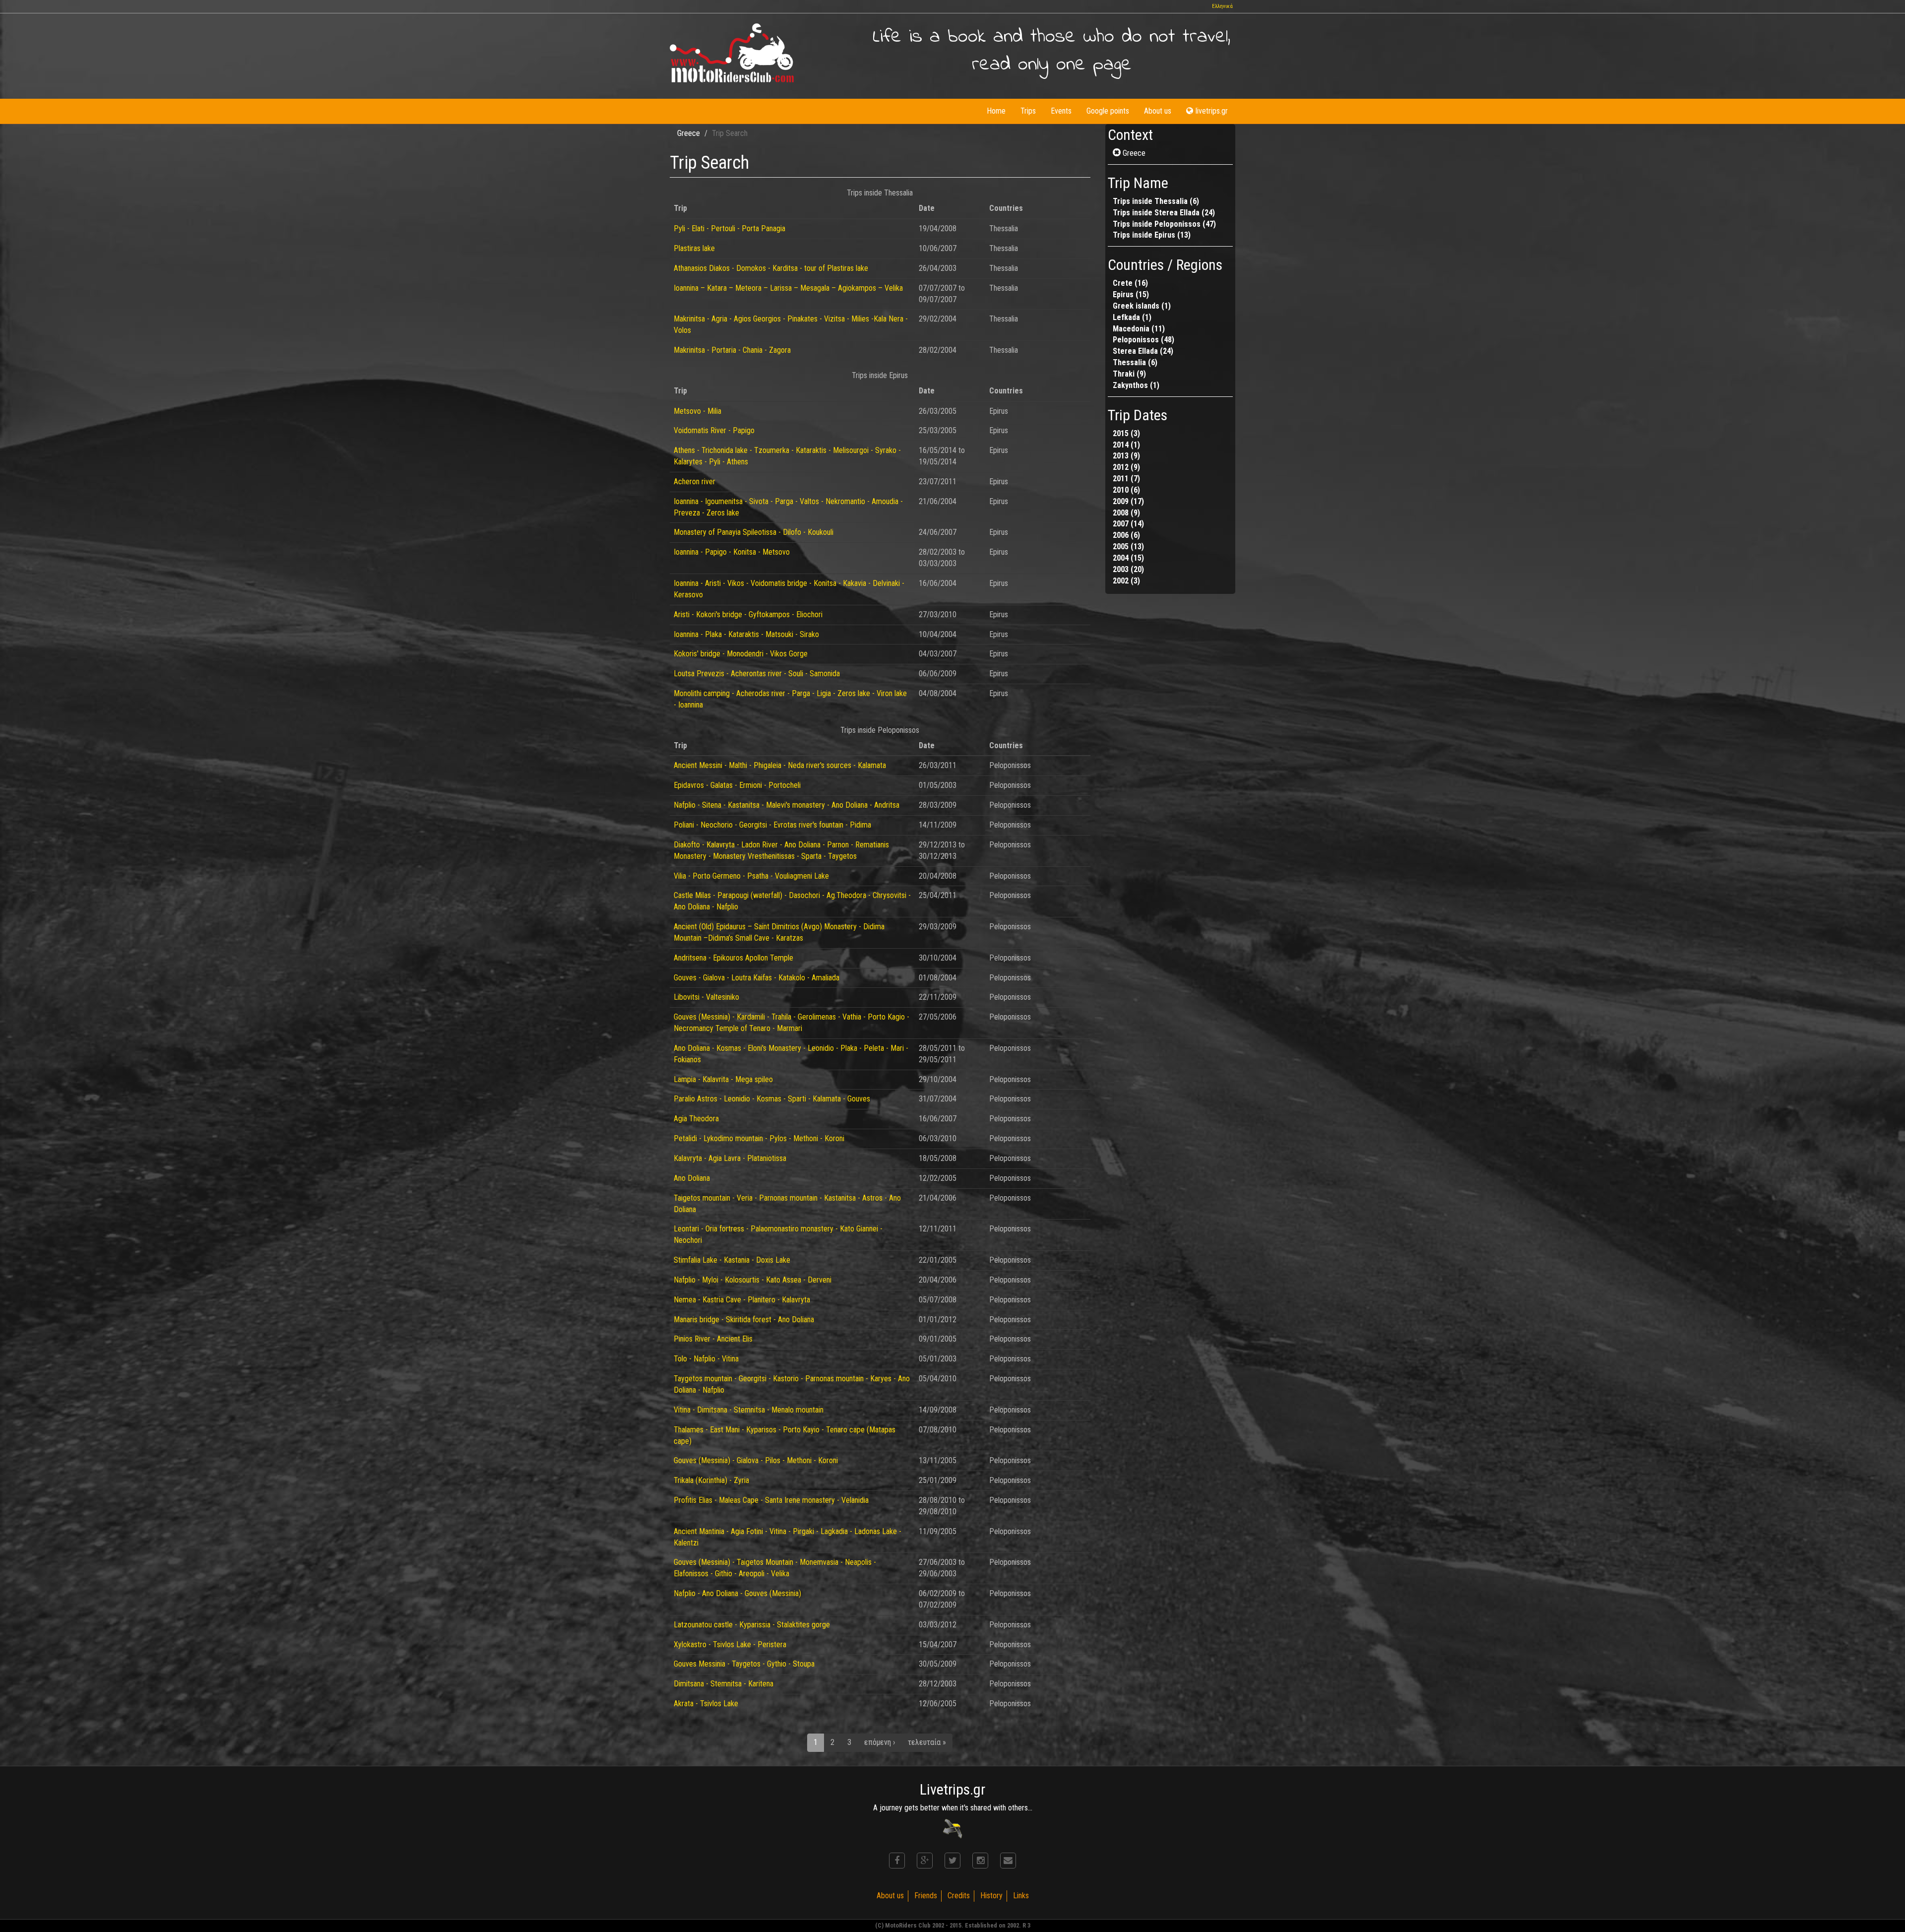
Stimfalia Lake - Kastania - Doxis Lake (732, 1260)
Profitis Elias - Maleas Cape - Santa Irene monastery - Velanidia (771, 1500)
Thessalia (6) (1135, 362)
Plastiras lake (694, 248)
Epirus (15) (1131, 294)
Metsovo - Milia (698, 411)
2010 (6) (1126, 490)
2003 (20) (1128, 569)
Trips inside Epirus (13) (1152, 235)
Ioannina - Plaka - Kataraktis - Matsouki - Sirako (746, 634)
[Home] (732, 53)
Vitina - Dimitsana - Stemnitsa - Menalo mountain (749, 1410)
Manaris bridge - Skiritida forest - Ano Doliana (744, 1320)
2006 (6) (1126, 535)
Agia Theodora (696, 1119)
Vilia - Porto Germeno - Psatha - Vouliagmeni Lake (751, 876)
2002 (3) (1126, 581)
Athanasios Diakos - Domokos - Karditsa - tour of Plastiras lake (771, 268)
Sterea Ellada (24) (1143, 351)
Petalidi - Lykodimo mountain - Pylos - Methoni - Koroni (759, 1138)
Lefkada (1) (1132, 317)
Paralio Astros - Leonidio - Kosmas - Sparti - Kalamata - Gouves (772, 1099)
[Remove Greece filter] (1118, 153)
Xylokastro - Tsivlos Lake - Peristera (730, 1644)
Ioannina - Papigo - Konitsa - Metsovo (732, 552)
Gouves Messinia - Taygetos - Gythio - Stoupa (744, 1664)
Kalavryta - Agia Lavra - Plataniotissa (730, 1158)
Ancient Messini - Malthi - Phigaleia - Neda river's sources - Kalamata (780, 765)
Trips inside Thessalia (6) (1156, 201)
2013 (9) (1126, 456)
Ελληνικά (1222, 6)
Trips (1028, 111)
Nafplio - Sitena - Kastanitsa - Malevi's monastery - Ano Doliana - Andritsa (787, 805)
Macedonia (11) (1139, 329)
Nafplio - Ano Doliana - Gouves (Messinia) (737, 1593)
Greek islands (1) (1142, 306)
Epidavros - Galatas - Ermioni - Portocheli (737, 785)
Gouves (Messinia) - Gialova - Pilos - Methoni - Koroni (756, 1460)
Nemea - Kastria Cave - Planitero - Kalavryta (742, 1300)
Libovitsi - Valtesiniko (706, 997)
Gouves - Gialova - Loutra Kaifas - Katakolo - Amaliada (757, 978)
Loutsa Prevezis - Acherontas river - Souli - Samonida (757, 674)
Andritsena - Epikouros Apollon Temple (733, 958)
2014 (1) (1126, 445)
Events (1061, 111)
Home (996, 111)
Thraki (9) (1129, 374)
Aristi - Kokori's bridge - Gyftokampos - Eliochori (748, 614)
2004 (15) (1128, 558)
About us (1158, 111)
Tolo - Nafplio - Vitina (706, 1359)
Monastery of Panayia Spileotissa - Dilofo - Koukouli (754, 532)
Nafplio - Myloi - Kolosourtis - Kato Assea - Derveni (753, 1280)
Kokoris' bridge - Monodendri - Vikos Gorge (741, 654)
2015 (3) (1126, 433)
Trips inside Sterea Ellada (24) (1164, 213)
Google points (1108, 111)
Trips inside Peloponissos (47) (1164, 224)
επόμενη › (880, 1742)
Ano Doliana (692, 1178)
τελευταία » (927, 1742)
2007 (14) (1128, 524)
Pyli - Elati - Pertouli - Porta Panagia (730, 228)
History (991, 1896)
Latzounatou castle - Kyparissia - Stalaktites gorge (752, 1625)
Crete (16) (1130, 283)
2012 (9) (1126, 467)
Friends (926, 1896)
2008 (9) (1126, 513)
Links (1021, 1896)
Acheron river (695, 482)
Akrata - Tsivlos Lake (706, 1704)
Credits (959, 1896)
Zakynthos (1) (1136, 385)
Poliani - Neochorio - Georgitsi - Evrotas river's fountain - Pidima (772, 825)
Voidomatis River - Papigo (714, 430)
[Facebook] (897, 1861)
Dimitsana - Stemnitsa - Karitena (724, 1684)
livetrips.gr (1212, 111)
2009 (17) (1128, 501)
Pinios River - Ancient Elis (713, 1339)
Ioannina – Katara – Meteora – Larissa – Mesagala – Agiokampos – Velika (788, 288)
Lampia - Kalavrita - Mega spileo (723, 1079)
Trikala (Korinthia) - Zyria (711, 1480)
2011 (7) (1126, 479)
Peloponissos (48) (1143, 340)
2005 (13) (1128, 547)
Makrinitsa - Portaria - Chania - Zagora (732, 350)
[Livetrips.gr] (952, 1828)
